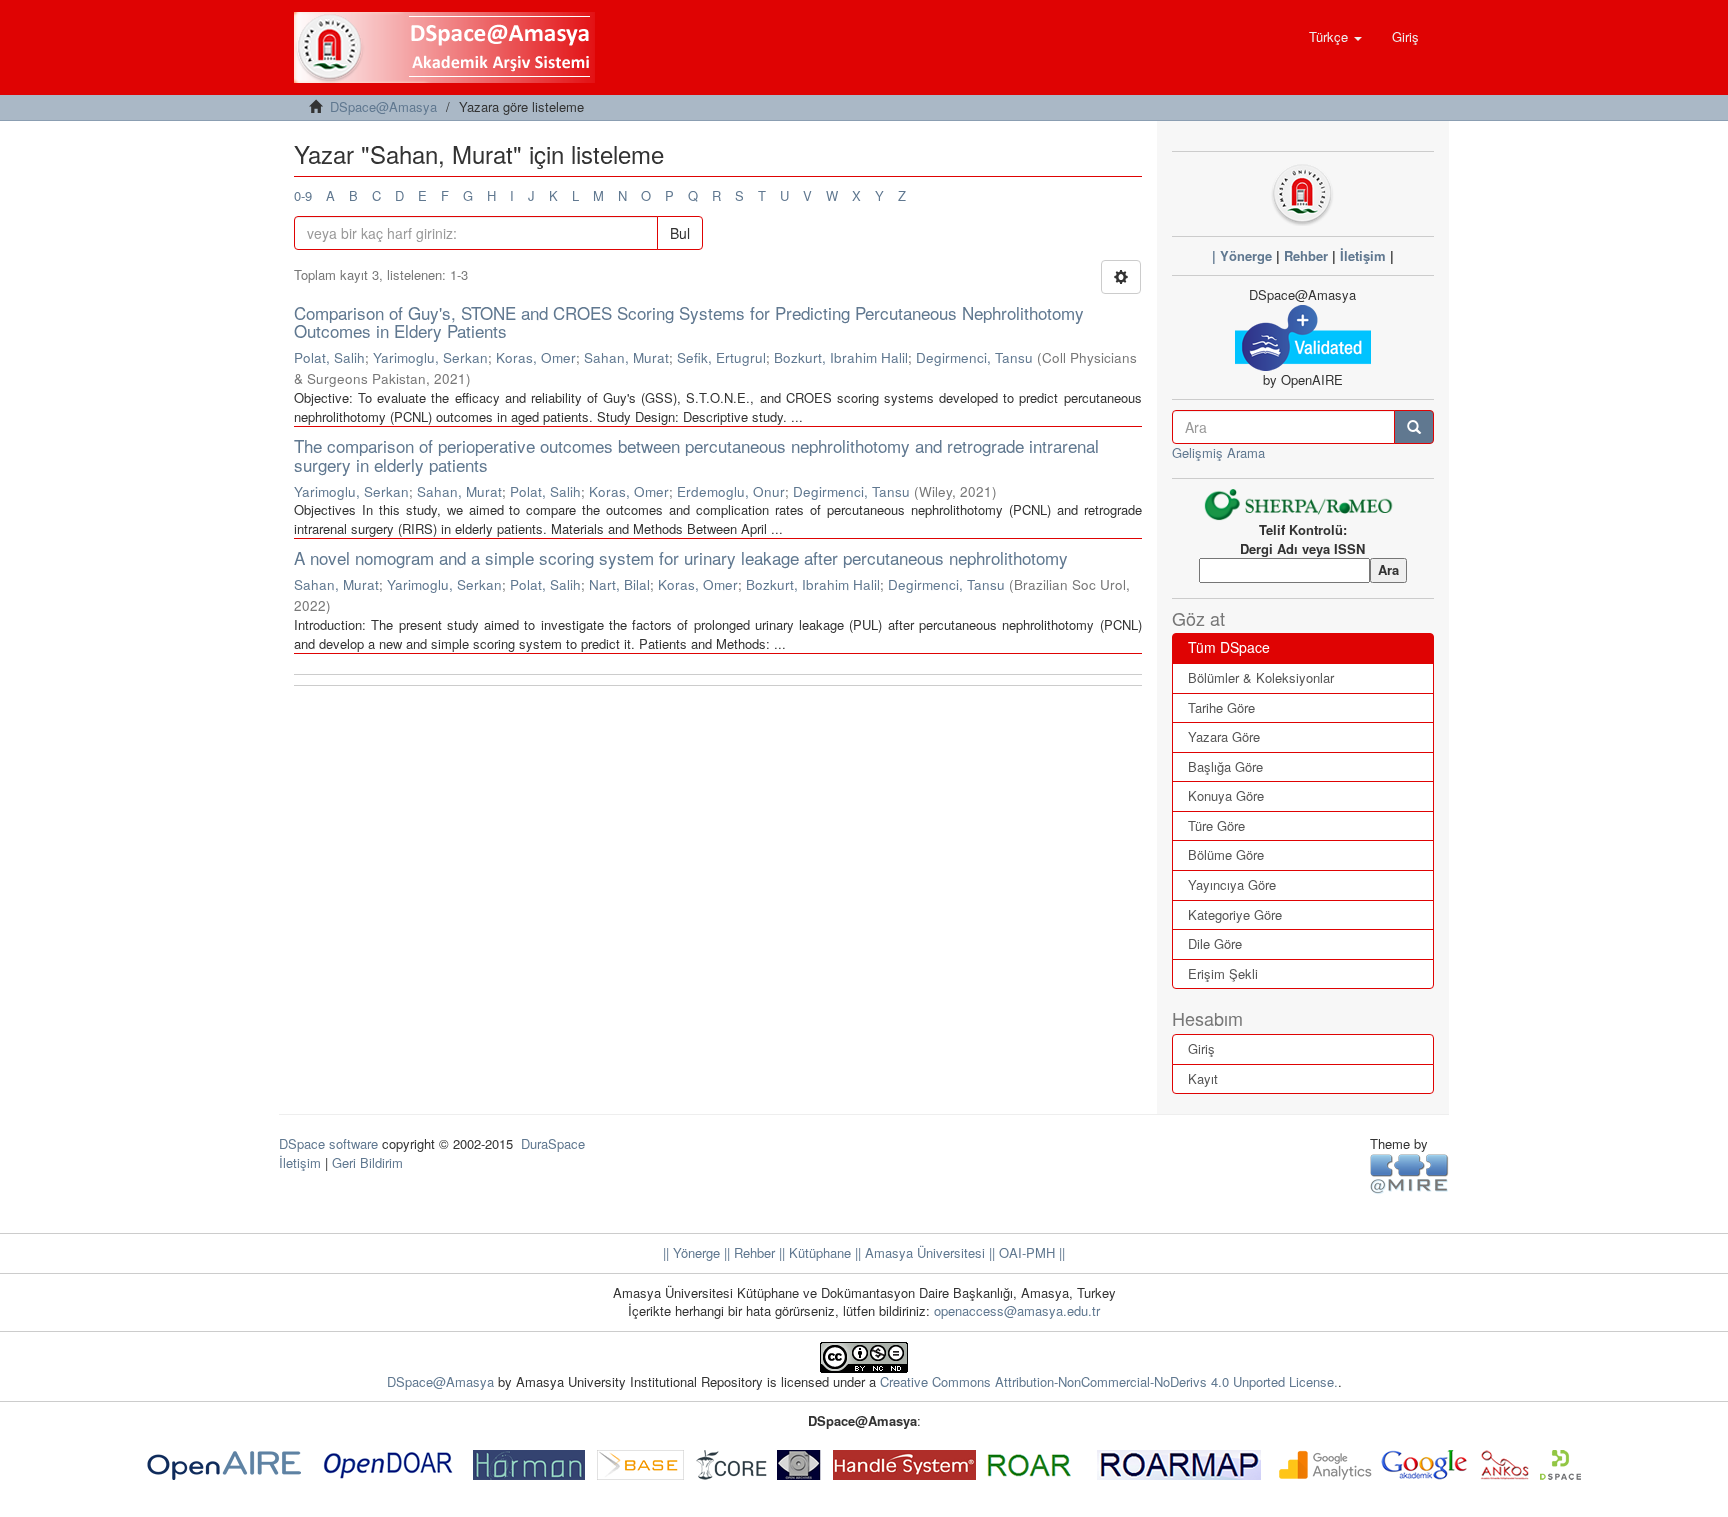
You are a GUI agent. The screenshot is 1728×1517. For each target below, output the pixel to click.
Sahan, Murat (626, 357)
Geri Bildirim (367, 1162)
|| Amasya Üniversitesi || (923, 1252)
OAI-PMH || (1030, 1252)
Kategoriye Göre (1235, 914)
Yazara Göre (1224, 736)
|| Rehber (747, 1252)
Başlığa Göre (1225, 766)
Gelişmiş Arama (1218, 452)
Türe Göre (1216, 825)
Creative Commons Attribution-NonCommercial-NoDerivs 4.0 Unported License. (1109, 1381)
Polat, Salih (329, 357)
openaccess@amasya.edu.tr (1017, 1310)
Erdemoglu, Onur (731, 491)
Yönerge (1246, 255)
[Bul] (1414, 427)
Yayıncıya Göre (1232, 884)
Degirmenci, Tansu (974, 357)
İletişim (1363, 255)
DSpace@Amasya (383, 106)
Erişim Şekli (1223, 973)
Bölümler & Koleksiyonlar (1261, 677)
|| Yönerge (691, 1252)
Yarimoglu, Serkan (430, 357)
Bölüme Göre (1226, 854)
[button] (1335, 37)
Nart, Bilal (619, 584)
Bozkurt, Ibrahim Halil (841, 357)
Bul (680, 233)
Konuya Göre (1226, 795)
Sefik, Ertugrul (721, 357)
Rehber (1306, 255)
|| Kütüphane (813, 1252)
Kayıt (1203, 1078)
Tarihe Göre (1221, 707)
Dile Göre (1215, 943)
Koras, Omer (536, 357)
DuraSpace (553, 1143)
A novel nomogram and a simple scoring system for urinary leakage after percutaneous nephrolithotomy (681, 557)
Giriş (1201, 1048)
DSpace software (328, 1143)
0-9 (303, 195)
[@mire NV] (1409, 1172)
